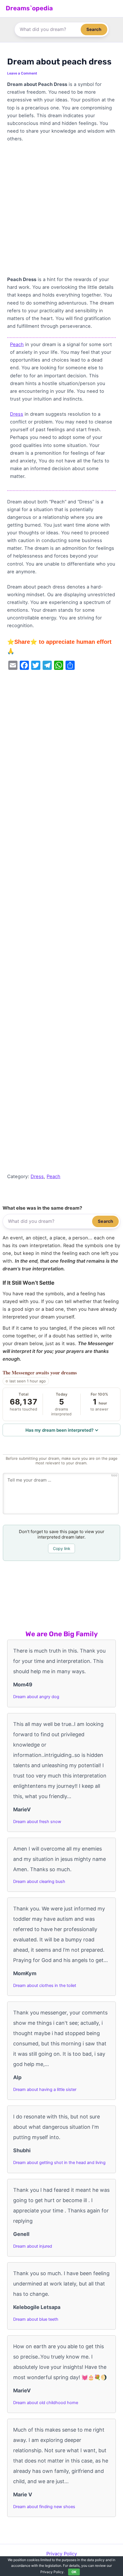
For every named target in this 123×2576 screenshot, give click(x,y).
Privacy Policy (62, 2554)
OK (74, 2572)
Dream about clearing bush (39, 1882)
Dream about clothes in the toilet (45, 1986)
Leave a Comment (22, 73)
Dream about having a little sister (45, 2090)
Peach (17, 344)
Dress (17, 414)
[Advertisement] (61, 212)
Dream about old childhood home (46, 2403)
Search (94, 29)
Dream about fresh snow (37, 1822)
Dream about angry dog (36, 1697)
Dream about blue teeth (36, 2319)
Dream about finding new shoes (44, 2507)
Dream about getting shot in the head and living (59, 2163)
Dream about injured (33, 2246)
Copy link (62, 1548)
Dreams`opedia (29, 8)
